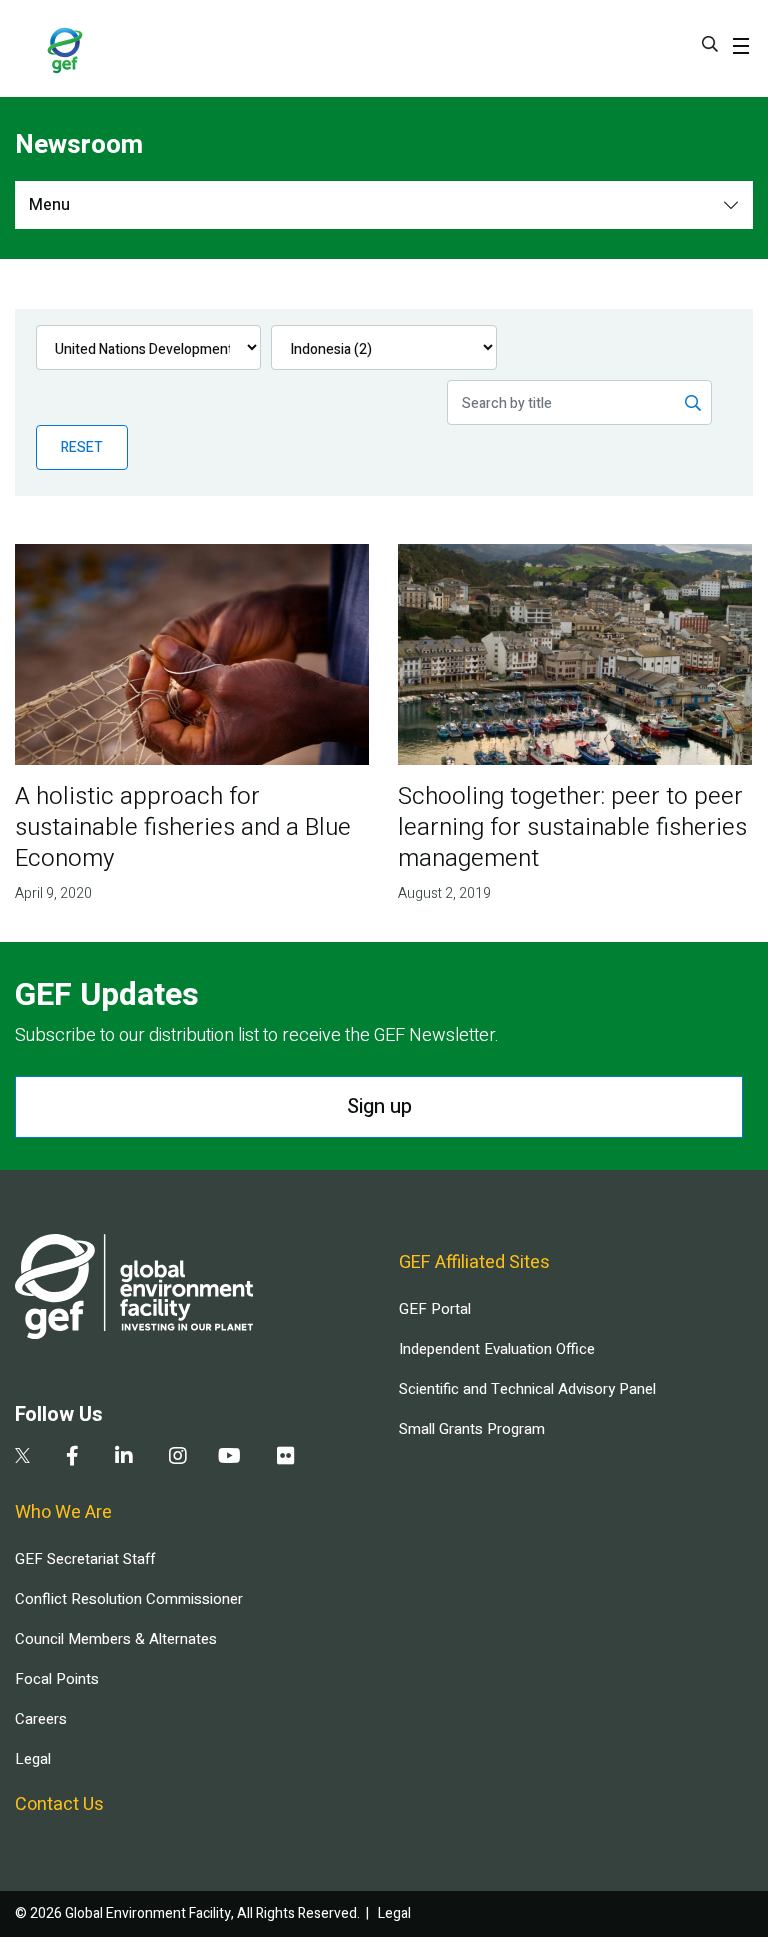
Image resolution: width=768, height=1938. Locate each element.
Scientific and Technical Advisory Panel (527, 1389)
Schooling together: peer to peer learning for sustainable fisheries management (572, 827)
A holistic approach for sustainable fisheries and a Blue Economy (183, 827)
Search (710, 44)
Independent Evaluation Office (497, 1349)
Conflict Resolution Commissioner (129, 1599)
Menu (49, 205)
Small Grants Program (472, 1429)
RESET (82, 447)
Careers (41, 1719)
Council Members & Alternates (116, 1639)
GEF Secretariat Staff (85, 1559)
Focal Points (57, 1679)
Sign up (379, 1106)
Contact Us (59, 1804)
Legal (33, 1759)
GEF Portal (435, 1309)
